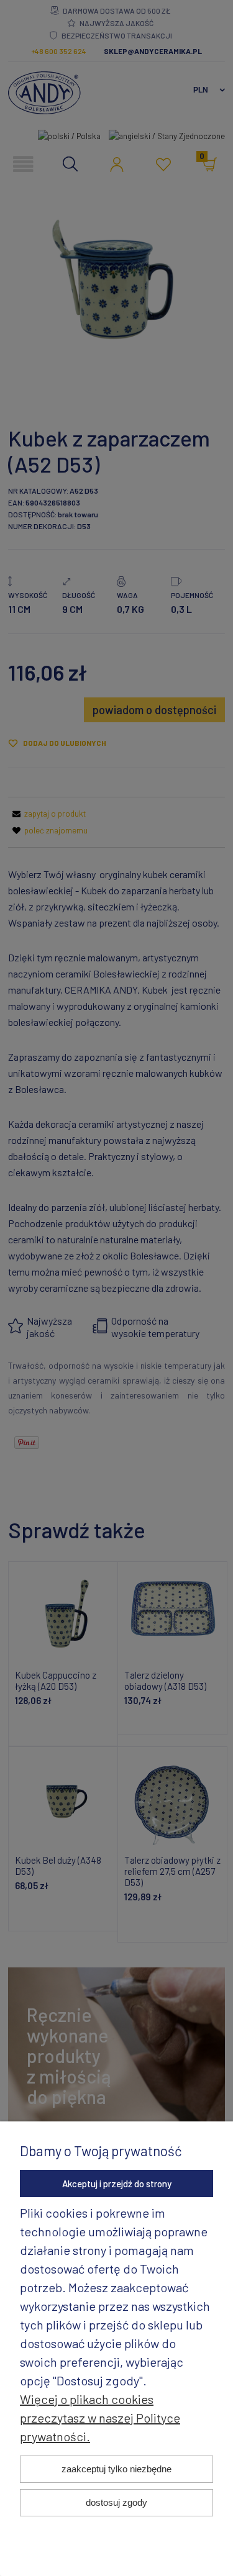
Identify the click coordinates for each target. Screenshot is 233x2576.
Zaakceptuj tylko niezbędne (116, 2469)
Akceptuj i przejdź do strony (117, 2184)
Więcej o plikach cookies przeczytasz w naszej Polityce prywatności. (100, 2418)
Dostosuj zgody (116, 2502)
